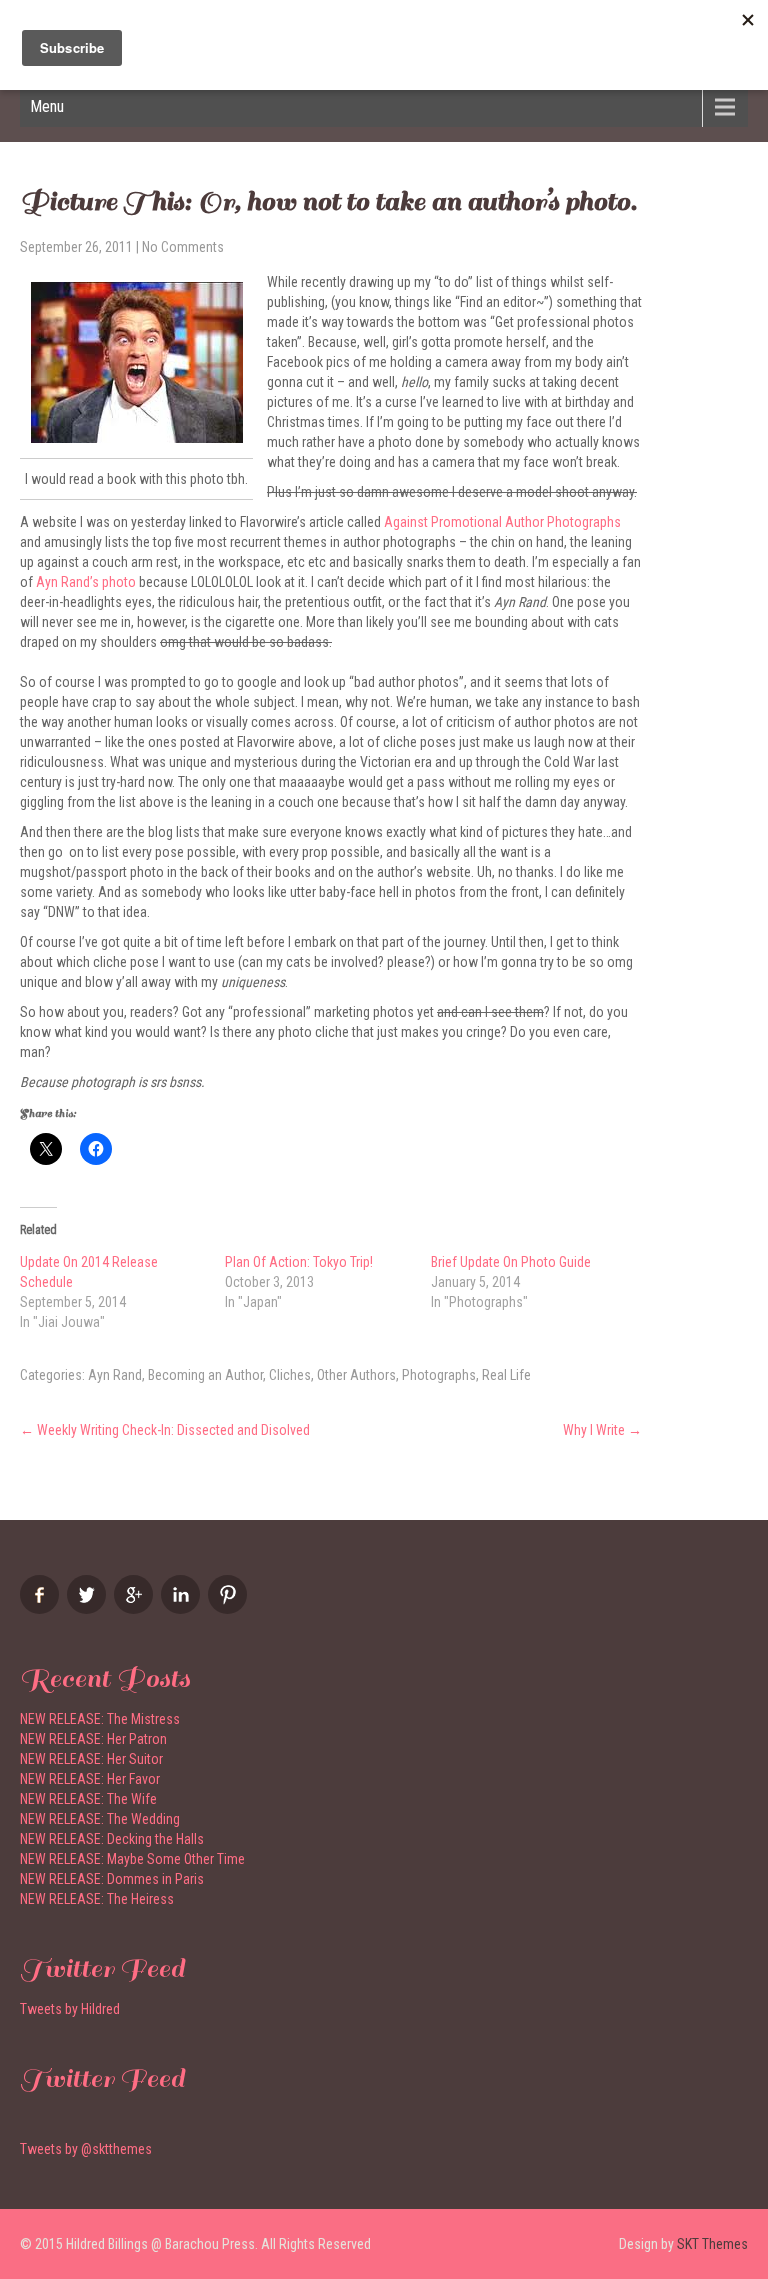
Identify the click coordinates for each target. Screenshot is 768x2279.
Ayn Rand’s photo (86, 582)
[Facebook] (42, 1609)
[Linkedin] (183, 1609)
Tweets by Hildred (70, 2009)
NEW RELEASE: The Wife (88, 1799)
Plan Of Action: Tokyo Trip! (299, 1262)
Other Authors (356, 1375)
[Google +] (136, 1609)
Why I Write (602, 1430)
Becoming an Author (205, 1375)
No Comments (183, 247)
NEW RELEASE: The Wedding (100, 1819)
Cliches (290, 1375)
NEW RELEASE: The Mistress (100, 1719)
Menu (47, 106)
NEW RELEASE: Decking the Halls (112, 1839)
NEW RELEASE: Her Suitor (91, 1759)
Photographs (439, 1375)
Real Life (506, 1375)
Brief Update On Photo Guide (511, 1262)
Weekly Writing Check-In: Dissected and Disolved (165, 1430)
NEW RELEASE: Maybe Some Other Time (132, 1859)
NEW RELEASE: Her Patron (93, 1739)
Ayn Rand (115, 1375)
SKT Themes (712, 2244)
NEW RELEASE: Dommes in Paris (112, 1879)
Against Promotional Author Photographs (502, 522)
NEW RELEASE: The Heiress (97, 1899)
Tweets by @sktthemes (86, 2149)
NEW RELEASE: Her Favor (90, 1779)
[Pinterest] (230, 1609)
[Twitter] (89, 1609)
